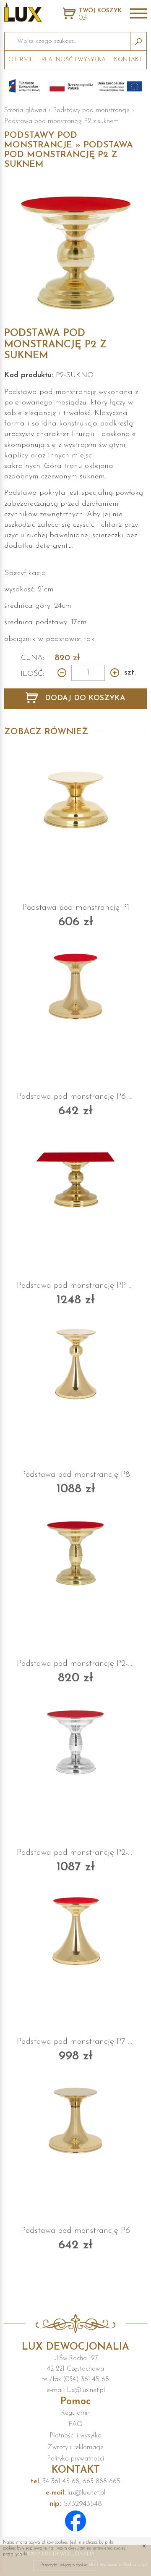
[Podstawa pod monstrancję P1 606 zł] (75, 796)
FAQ (75, 2424)
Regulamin (76, 2413)
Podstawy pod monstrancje (91, 110)
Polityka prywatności (75, 2459)
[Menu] (138, 14)
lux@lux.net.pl (75, 2493)
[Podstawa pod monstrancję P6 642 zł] (75, 2119)
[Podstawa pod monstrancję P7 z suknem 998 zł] (75, 1930)
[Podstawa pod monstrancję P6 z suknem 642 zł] (75, 985)
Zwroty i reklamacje (76, 2447)
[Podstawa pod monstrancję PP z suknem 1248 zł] (75, 1174)
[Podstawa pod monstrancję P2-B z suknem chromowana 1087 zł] (75, 1741)
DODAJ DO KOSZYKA (84, 698)
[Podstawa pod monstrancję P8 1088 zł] (75, 1363)
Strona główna (25, 110)
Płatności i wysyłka (75, 2436)
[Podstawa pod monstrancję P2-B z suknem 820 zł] (75, 1552)
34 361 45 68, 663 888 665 (75, 2481)
